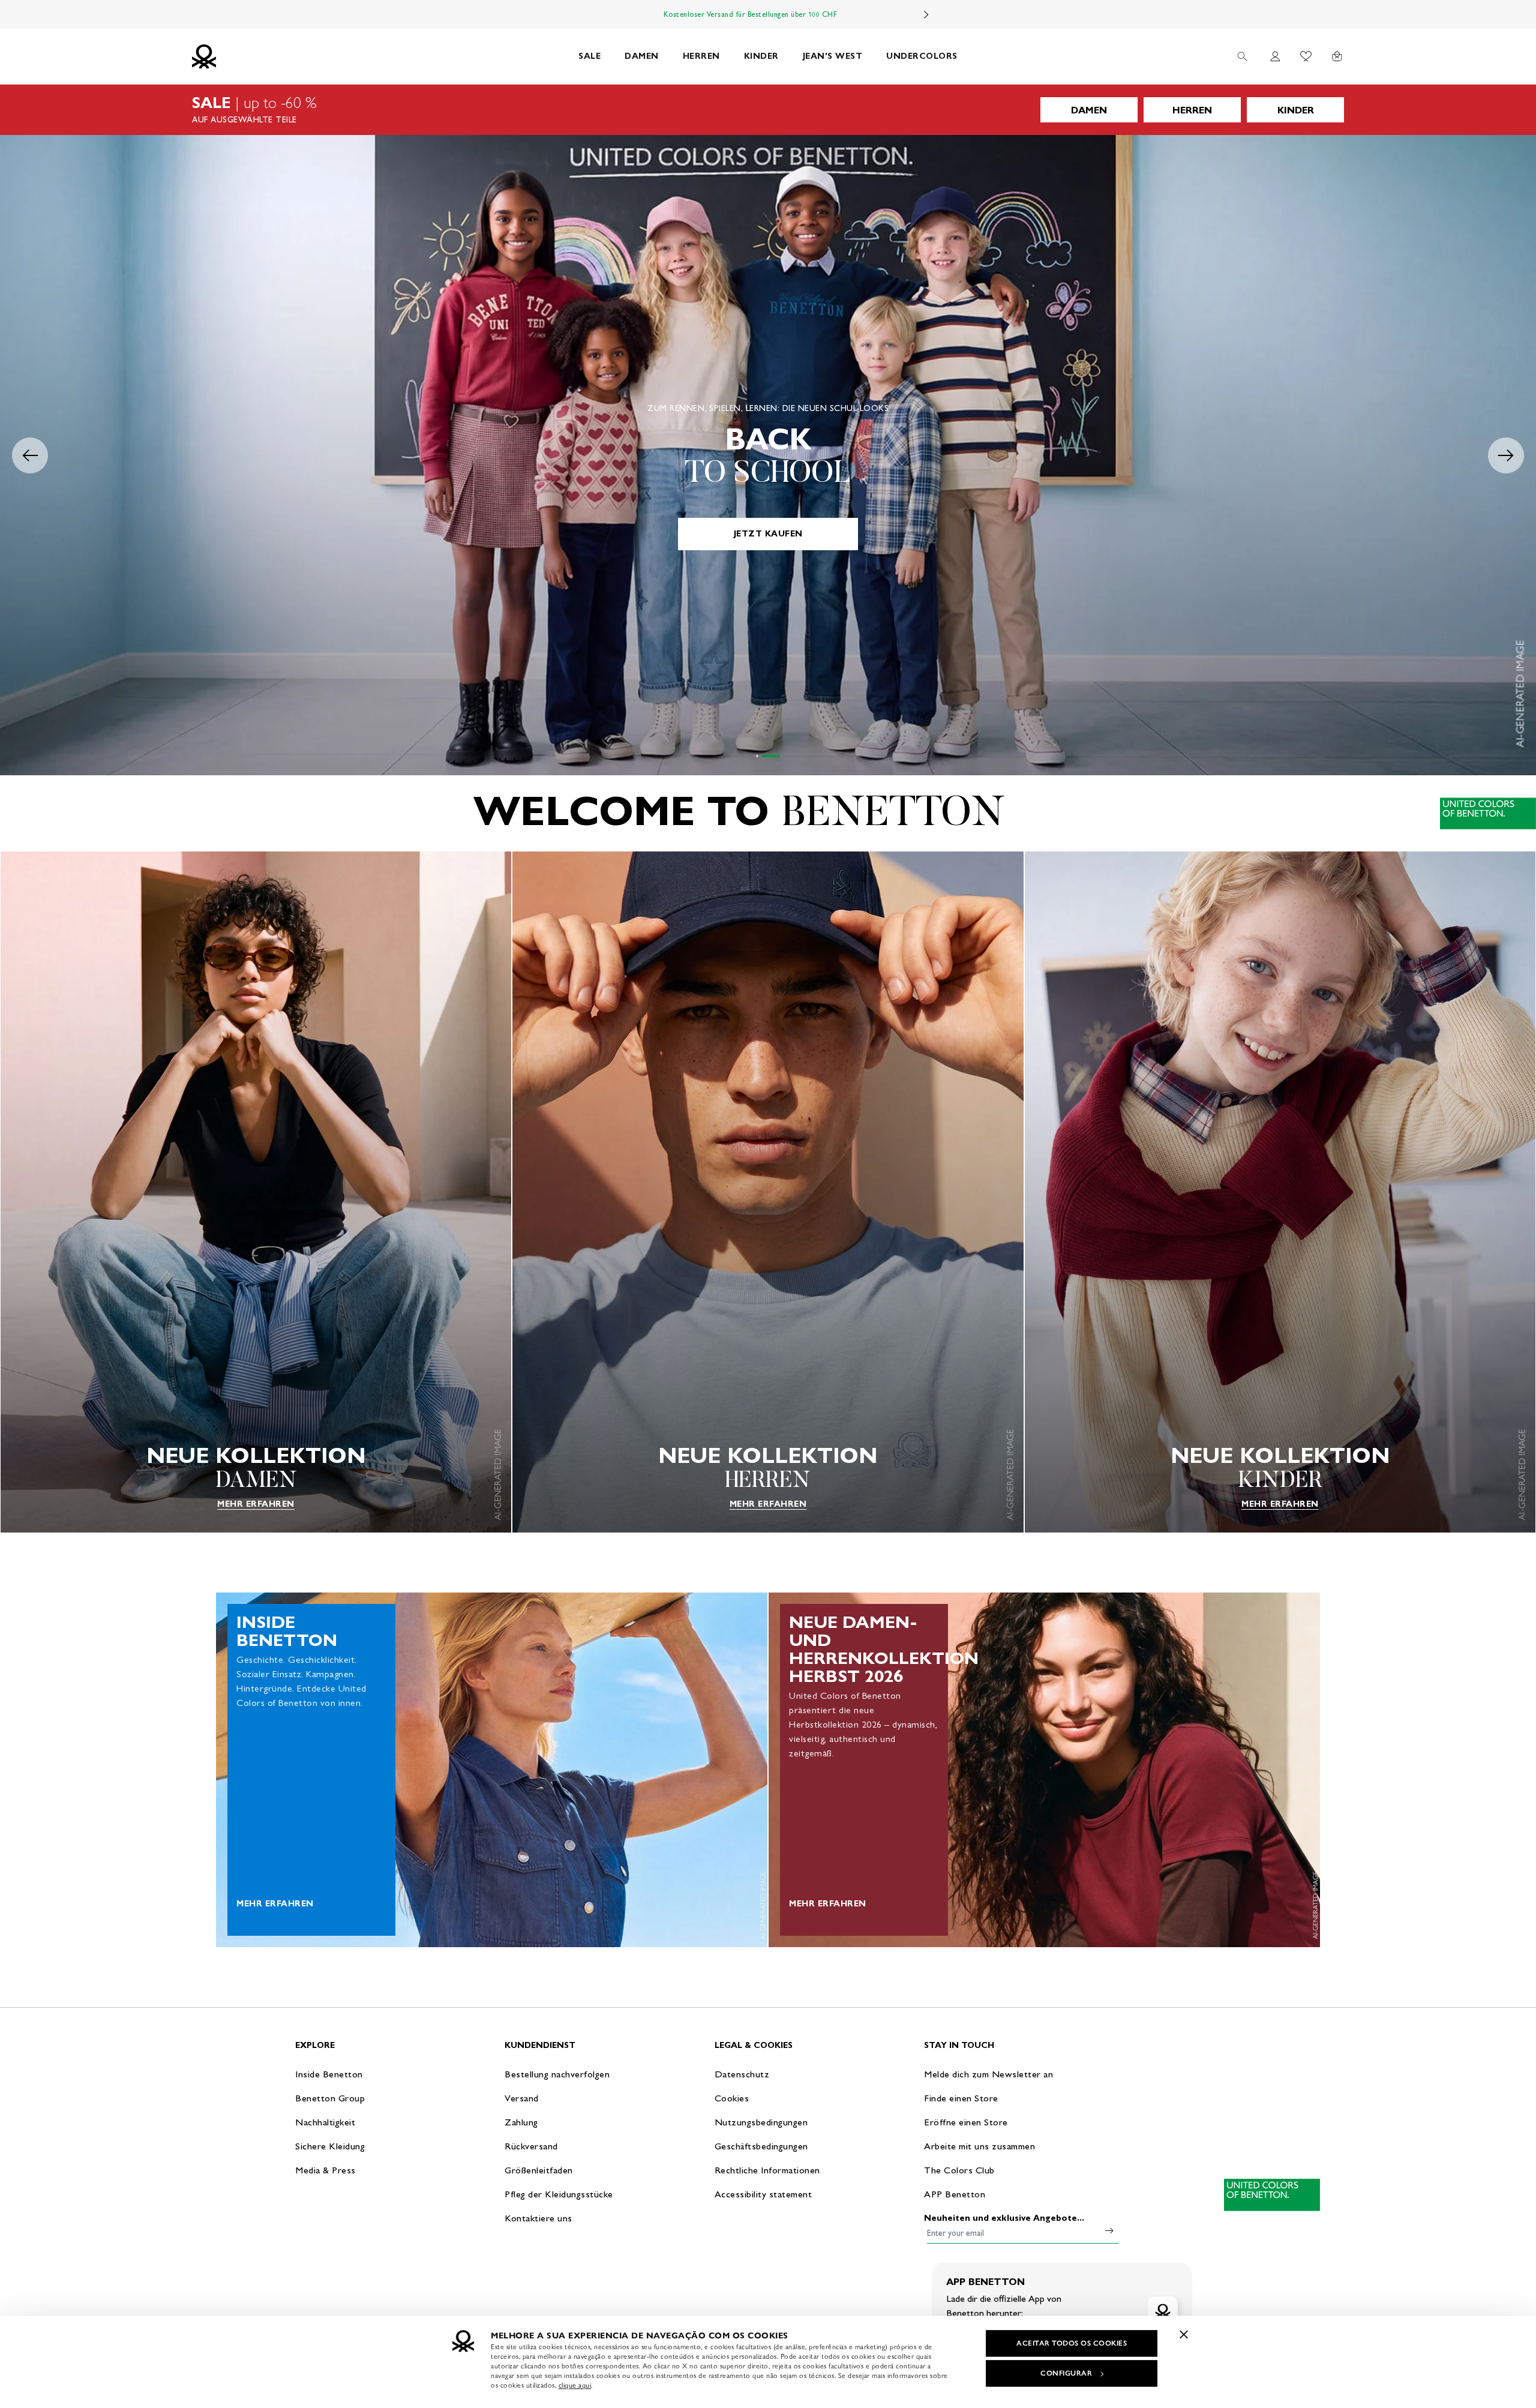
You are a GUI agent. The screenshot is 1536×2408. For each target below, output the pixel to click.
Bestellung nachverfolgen (557, 2074)
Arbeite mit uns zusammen (979, 2146)
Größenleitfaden (539, 2170)
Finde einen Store (961, 2098)
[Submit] (1109, 2230)
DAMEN (642, 56)
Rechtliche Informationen (767, 2170)
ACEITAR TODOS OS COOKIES (1072, 2343)
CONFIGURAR (1066, 2373)
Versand (522, 2098)
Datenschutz (742, 2074)
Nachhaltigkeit (325, 2122)
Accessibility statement (763, 2194)
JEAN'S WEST (833, 56)
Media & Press (325, 2170)
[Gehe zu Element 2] (779, 756)
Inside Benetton (329, 2074)
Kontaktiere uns (538, 2218)
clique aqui (575, 2385)
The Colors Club (959, 2170)
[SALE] (768, 110)
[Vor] (926, 14)
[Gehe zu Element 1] (765, 756)
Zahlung (521, 2122)
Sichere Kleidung (330, 2146)
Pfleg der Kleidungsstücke (559, 2194)
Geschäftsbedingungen (761, 2146)
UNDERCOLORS (922, 56)
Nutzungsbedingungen (761, 2122)
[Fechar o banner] (1184, 2334)
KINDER (761, 56)
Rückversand (531, 2146)
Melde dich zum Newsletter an (988, 2074)
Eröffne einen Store (966, 2122)
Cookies (732, 2098)
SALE (589, 56)
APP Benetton (955, 2194)
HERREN (701, 56)
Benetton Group (330, 2098)
